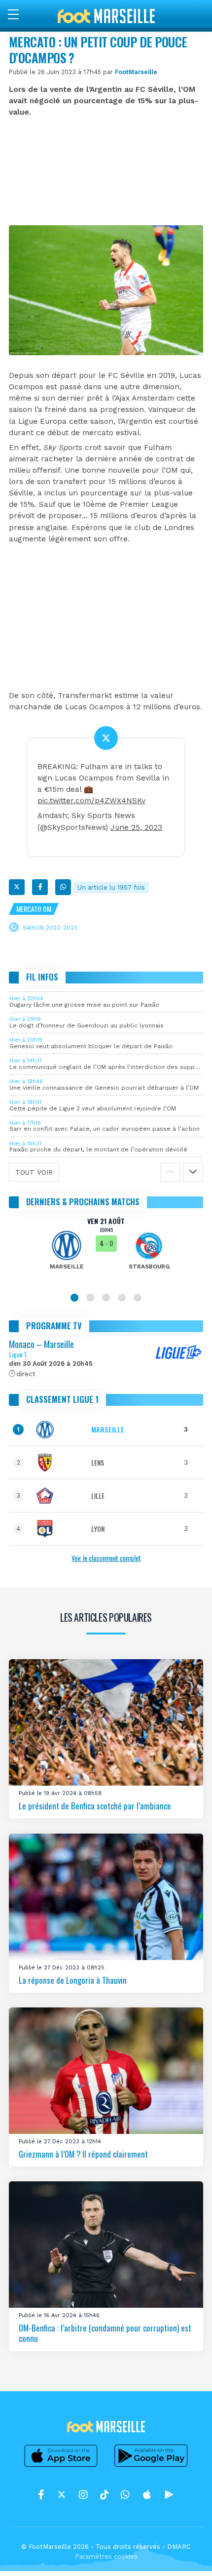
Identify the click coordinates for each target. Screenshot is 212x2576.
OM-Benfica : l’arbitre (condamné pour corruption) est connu (105, 2333)
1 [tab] (74, 1298)
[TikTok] (104, 2494)
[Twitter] (17, 887)
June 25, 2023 (136, 827)
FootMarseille (136, 72)
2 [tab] (90, 1298)
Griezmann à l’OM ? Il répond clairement (83, 2154)
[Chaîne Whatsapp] (125, 2494)
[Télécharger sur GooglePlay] (151, 2467)
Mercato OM (34, 909)
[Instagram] (83, 2494)
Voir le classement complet (106, 1558)
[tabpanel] (106, 1250)
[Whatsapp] (63, 887)
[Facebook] (40, 887)
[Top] (185, 2554)
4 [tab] (122, 1298)
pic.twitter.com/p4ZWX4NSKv (91, 801)
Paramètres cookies (106, 2556)
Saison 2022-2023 (50, 928)
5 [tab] (138, 1298)
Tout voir (34, 1172)
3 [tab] (106, 1298)
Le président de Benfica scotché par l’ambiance (95, 1806)
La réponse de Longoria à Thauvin (73, 1980)
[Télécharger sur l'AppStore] (61, 2467)
